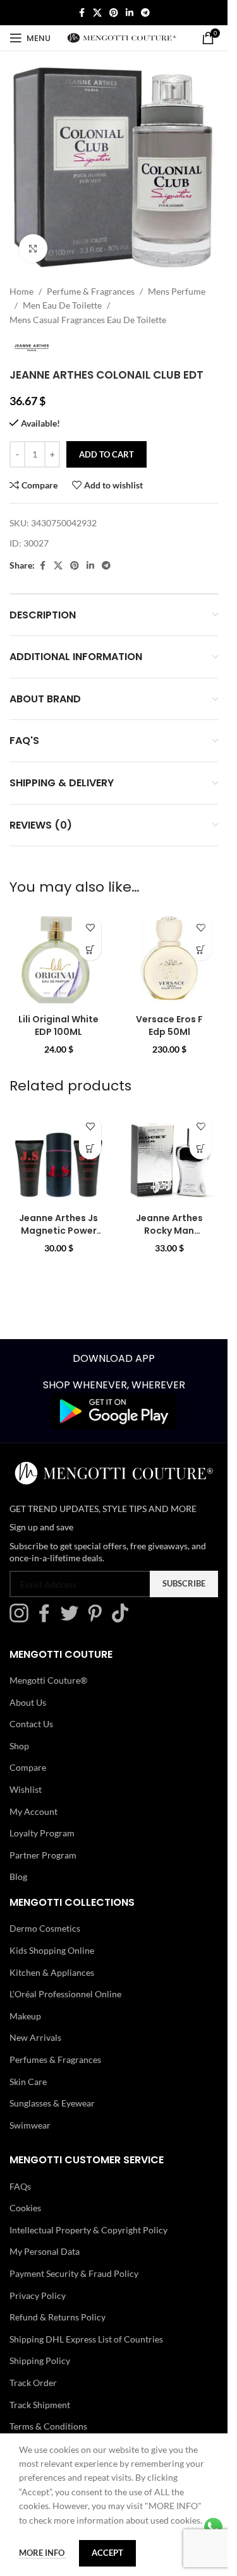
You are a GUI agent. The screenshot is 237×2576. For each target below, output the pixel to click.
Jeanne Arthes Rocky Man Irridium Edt (169, 1230)
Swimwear (30, 2125)
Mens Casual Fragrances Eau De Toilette (88, 320)
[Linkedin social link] (130, 13)
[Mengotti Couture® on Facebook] (47, 1619)
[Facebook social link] (82, 13)
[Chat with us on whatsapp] (213, 2526)
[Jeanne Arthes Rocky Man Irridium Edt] (169, 1158)
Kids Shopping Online (52, 1950)
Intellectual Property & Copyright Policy (88, 2230)
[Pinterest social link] (114, 13)
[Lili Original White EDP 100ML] (58, 959)
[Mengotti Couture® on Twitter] (73, 1619)
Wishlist (26, 1789)
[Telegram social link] (145, 13)
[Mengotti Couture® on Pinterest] (98, 1619)
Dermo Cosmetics (45, 1928)
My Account (33, 1811)
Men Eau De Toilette (62, 305)
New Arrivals (35, 2037)
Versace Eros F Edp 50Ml (169, 1025)
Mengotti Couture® (48, 1680)
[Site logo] (122, 37)
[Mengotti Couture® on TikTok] (123, 1619)
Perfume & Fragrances (91, 291)
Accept (107, 2553)
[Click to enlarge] (33, 248)
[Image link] (114, 1410)
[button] (90, 949)
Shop (19, 1746)
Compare (28, 1767)
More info (43, 2553)
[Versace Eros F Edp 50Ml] (169, 959)
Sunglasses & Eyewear (52, 2103)
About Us (28, 1702)
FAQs (20, 2186)
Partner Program (43, 1855)
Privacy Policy (38, 2295)
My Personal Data (45, 2251)
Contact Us (31, 1724)
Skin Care (28, 2081)
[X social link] (97, 13)
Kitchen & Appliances (52, 1972)
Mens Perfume (177, 291)
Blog (18, 1876)
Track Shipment (40, 2405)
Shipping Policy (40, 2360)
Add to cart (106, 454)
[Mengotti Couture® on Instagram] (22, 1619)
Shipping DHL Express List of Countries (86, 2339)
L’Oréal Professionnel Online (65, 1994)
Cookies (25, 2208)
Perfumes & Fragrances (55, 2059)
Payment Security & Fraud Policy (74, 2273)
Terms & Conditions (48, 2426)
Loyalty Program (42, 1833)
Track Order (33, 2383)
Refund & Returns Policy (58, 2317)
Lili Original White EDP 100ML (58, 1025)
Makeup (25, 2016)
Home (21, 291)
